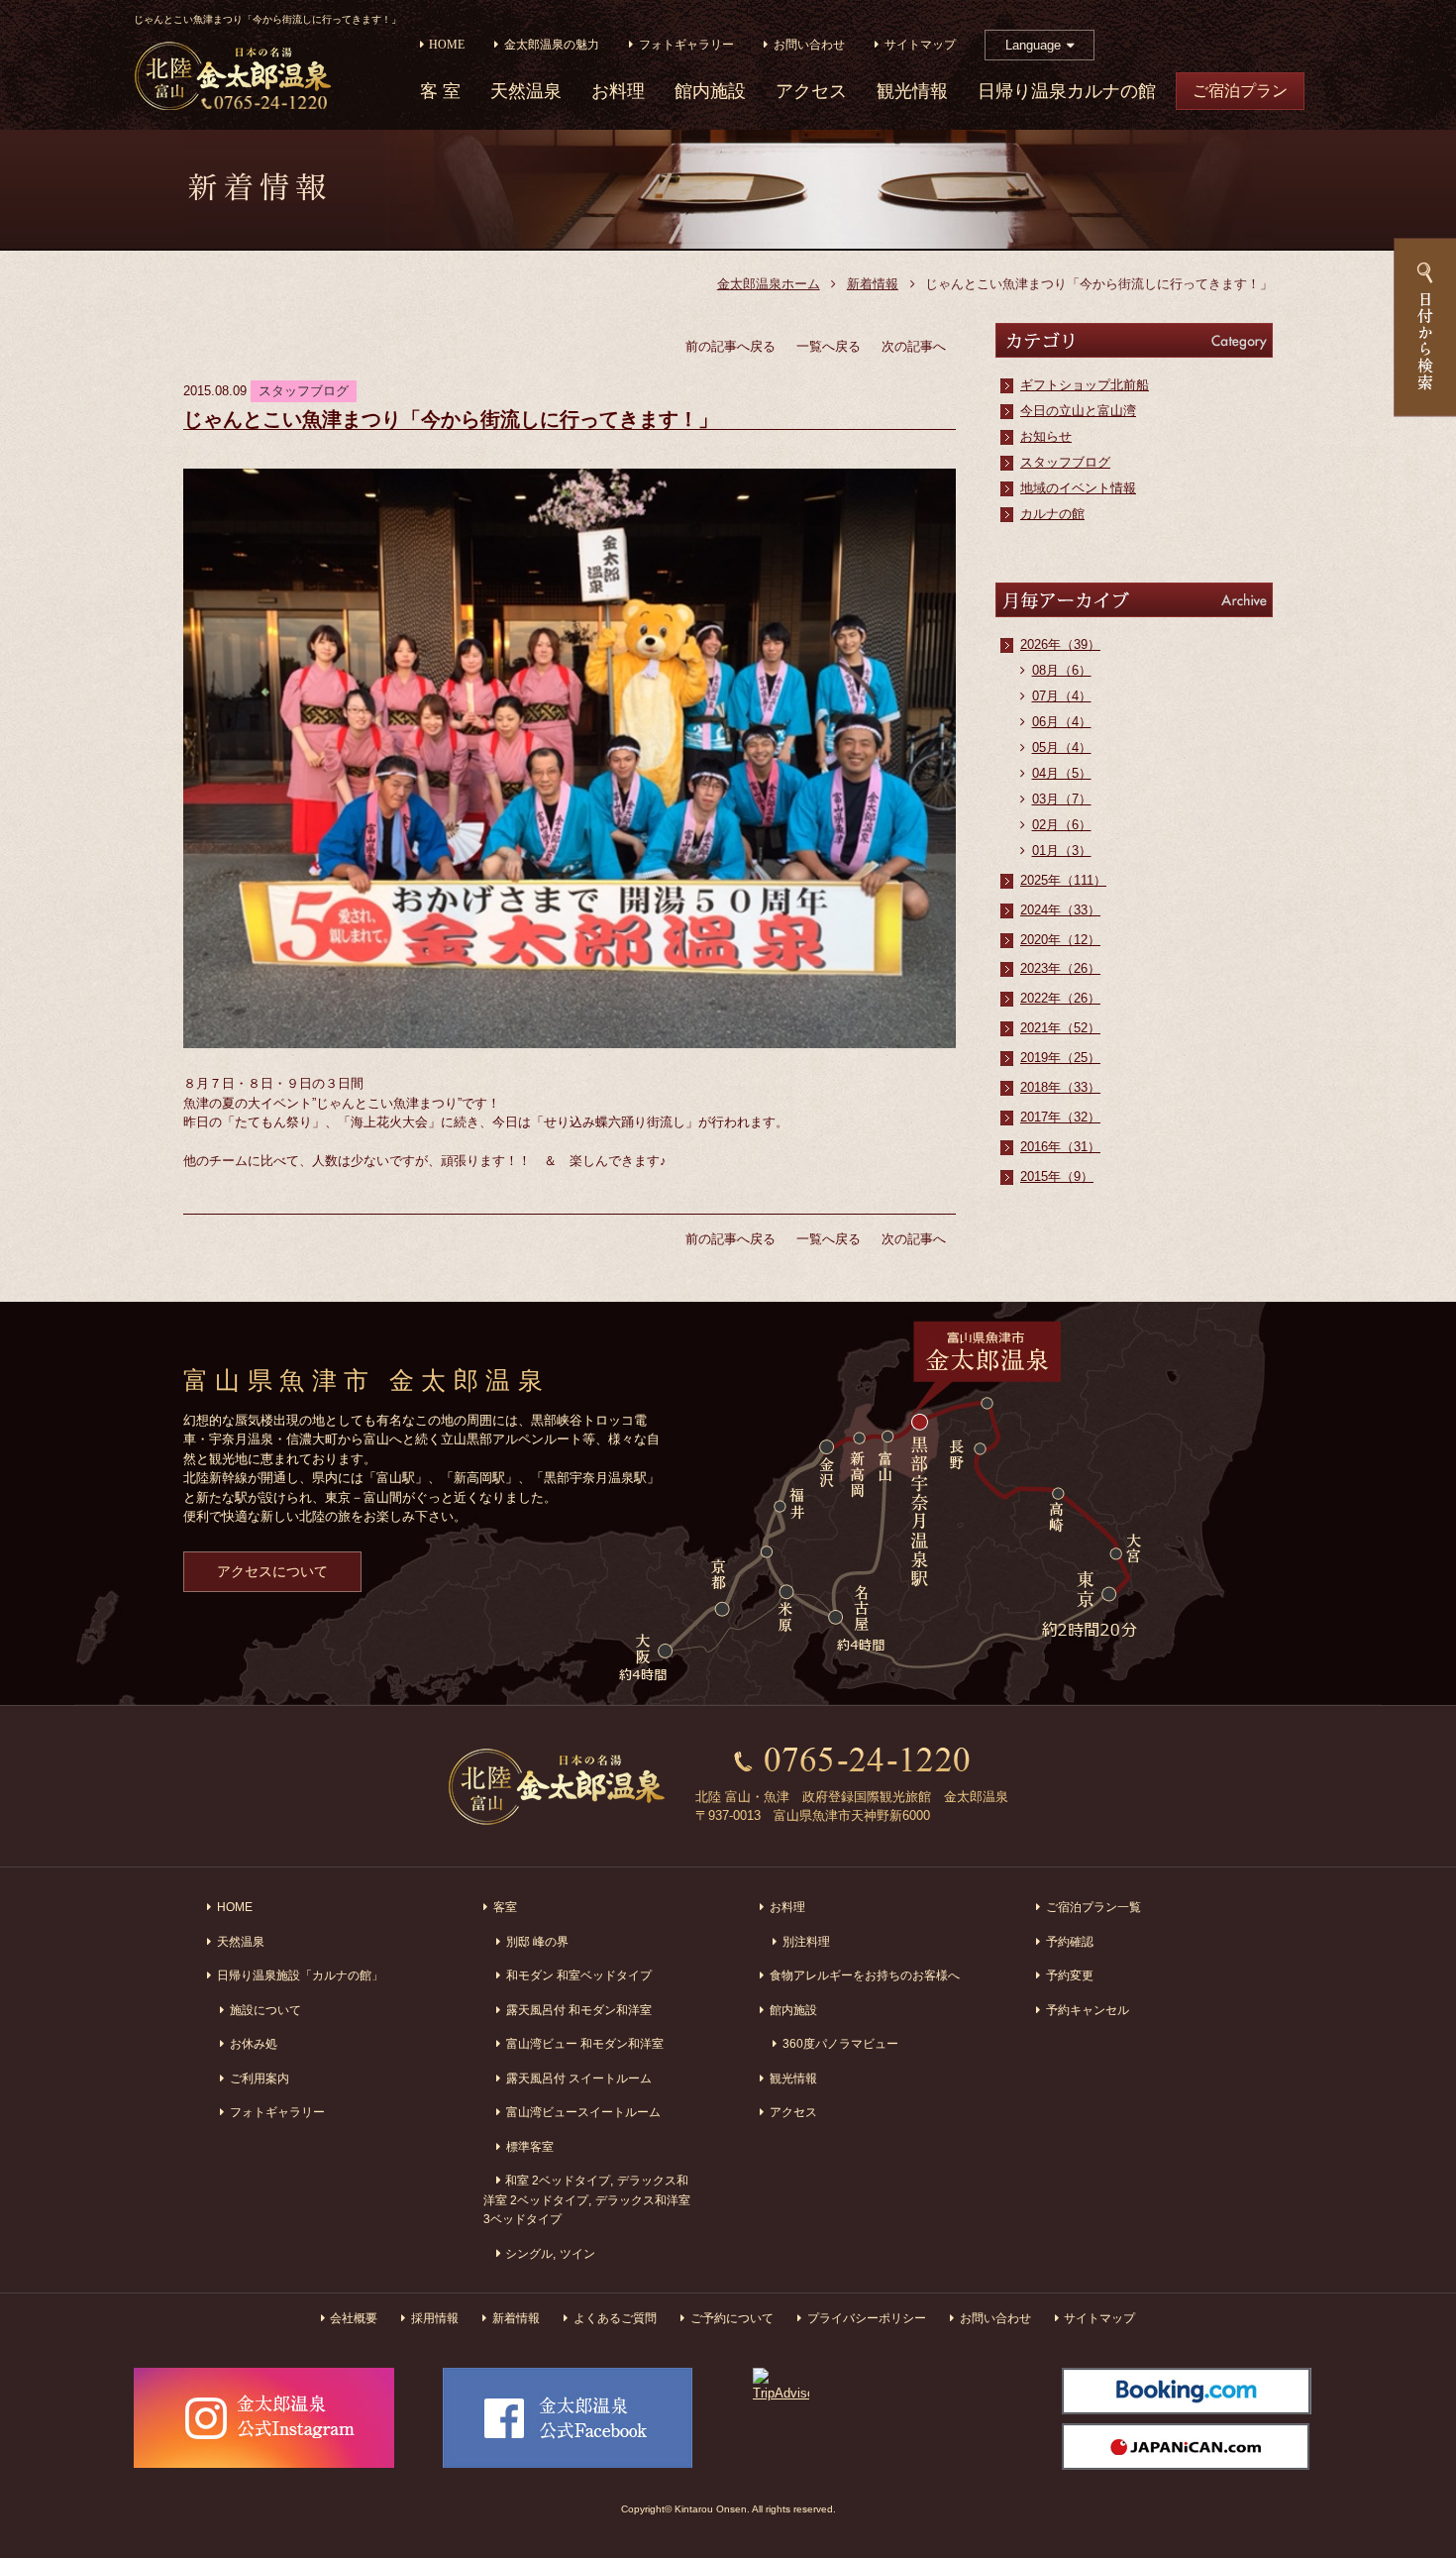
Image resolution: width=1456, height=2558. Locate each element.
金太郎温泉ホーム (769, 284)
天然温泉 (526, 92)
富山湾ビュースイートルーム (583, 2112)
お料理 (618, 92)
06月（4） (1062, 722)
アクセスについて (272, 1571)
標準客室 (530, 2146)
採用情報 (435, 2318)
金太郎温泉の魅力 (552, 45)
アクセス (811, 92)
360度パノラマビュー (840, 2043)
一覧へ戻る (829, 346)
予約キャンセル (1088, 2010)
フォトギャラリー (686, 45)
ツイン (577, 2253)
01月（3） (1062, 851)
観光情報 (912, 92)
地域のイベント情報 (1078, 488)
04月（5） (1062, 773)
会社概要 (354, 2318)
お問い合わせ (809, 45)
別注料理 (806, 1941)
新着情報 (873, 284)
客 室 (440, 92)
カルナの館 (1052, 514)
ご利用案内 (260, 2078)
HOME (447, 45)
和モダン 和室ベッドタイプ (579, 1975)
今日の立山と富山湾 (1078, 411)
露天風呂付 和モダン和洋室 (579, 2010)
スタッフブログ (1065, 462)
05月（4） (1062, 747)
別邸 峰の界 (537, 1941)
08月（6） (1062, 670)
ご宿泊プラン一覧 (1093, 1907)
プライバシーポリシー (867, 2318)
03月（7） (1062, 799)
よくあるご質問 (615, 2318)
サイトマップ (920, 45)
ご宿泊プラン (1240, 91)
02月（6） (1062, 825)
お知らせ (1046, 436)
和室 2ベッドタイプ (558, 2180)
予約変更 (1070, 1975)
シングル (529, 2253)
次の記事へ (914, 346)
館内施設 (710, 92)
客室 (505, 1907)
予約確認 (1070, 1941)
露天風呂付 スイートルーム (579, 2078)
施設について (265, 2010)
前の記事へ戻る (730, 346)
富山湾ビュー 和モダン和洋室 (585, 2043)
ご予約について (732, 2318)
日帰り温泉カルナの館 (1067, 92)
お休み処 (254, 2043)
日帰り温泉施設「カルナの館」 (300, 1975)
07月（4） (1062, 696)
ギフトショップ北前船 (1085, 385)
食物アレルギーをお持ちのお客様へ (865, 1975)
